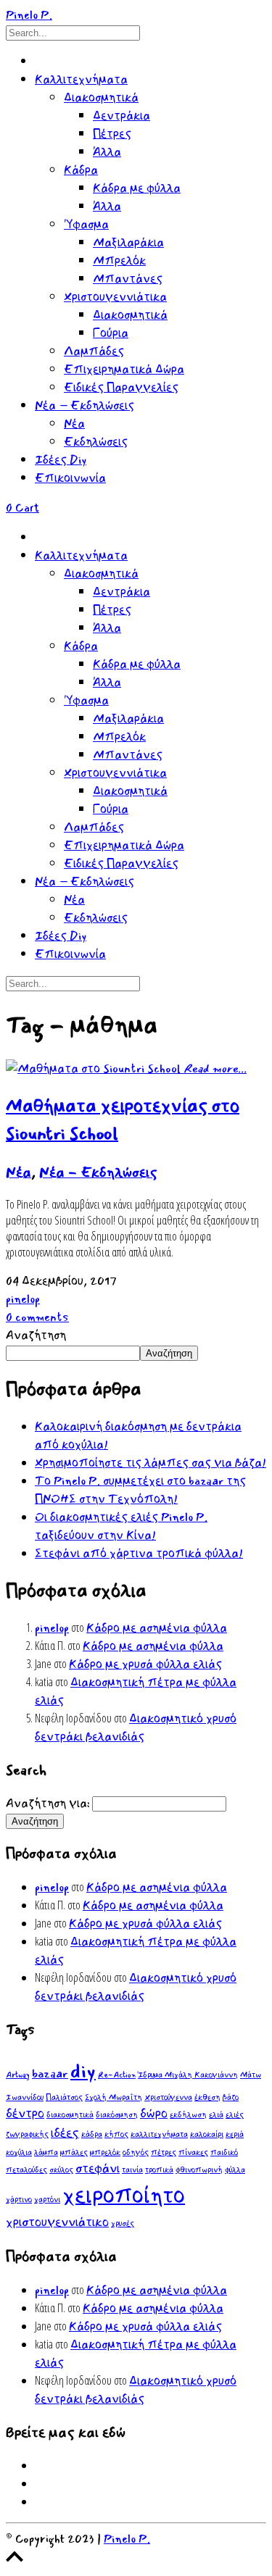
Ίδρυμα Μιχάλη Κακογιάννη (188, 2075)
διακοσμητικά (70, 2115)
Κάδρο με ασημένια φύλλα (157, 1628)
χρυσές (123, 2223)
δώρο (154, 2113)
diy (83, 2071)
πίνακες (193, 2152)
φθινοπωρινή (199, 2170)
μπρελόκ (105, 2152)
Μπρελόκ (119, 260)
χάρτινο (19, 2200)
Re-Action (117, 2075)
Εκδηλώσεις (96, 442)
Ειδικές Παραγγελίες (121, 387)
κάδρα (92, 2134)
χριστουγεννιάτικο (57, 2222)
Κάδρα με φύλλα (137, 188)
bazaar (50, 2073)
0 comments (37, 1317)
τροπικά (159, 2170)
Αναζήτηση (36, 1335)
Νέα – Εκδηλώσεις (85, 405)
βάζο (231, 2097)
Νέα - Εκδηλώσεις (98, 1172)
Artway (18, 2075)
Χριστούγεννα (168, 2097)
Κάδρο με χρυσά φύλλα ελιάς (145, 1664)
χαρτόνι (47, 2200)
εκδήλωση (188, 2115)
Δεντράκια (121, 116)
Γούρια (111, 333)
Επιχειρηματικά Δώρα (124, 369)
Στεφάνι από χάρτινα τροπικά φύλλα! (139, 1553)
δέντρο (25, 2113)
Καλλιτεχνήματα (81, 79)
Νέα (74, 424)
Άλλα (107, 152)
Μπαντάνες (128, 279)
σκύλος (61, 2170)
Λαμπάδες (94, 351)
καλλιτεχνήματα (159, 2134)
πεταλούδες (26, 2170)
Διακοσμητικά (101, 97)
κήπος (116, 2134)
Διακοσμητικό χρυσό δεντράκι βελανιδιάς (136, 1727)
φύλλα (235, 2170)
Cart (22, 508)
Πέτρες (112, 134)
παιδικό (224, 2152)
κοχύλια (19, 2152)
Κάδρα (81, 170)
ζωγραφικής (27, 2134)
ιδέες (65, 2133)
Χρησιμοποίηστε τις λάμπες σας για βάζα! (151, 1463)
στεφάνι (98, 2168)
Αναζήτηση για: (48, 1803)
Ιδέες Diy (61, 460)
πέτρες (164, 2152)
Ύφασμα (86, 224)
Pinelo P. (127, 2539)
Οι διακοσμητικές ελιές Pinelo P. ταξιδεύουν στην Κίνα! (121, 1526)
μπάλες (74, 2152)
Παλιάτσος (64, 2097)
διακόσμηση (117, 2115)
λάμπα (46, 2152)
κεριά (235, 2134)
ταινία (132, 2170)
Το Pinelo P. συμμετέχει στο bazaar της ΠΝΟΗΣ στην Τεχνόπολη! (140, 1490)
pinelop (23, 1299)
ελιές (235, 2115)
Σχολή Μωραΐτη (114, 2097)
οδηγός (136, 2152)
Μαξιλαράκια (128, 242)
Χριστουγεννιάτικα (115, 297)
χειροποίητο (124, 2195)
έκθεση (207, 2097)
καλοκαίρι (207, 2134)
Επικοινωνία (70, 478)
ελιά (216, 2115)
